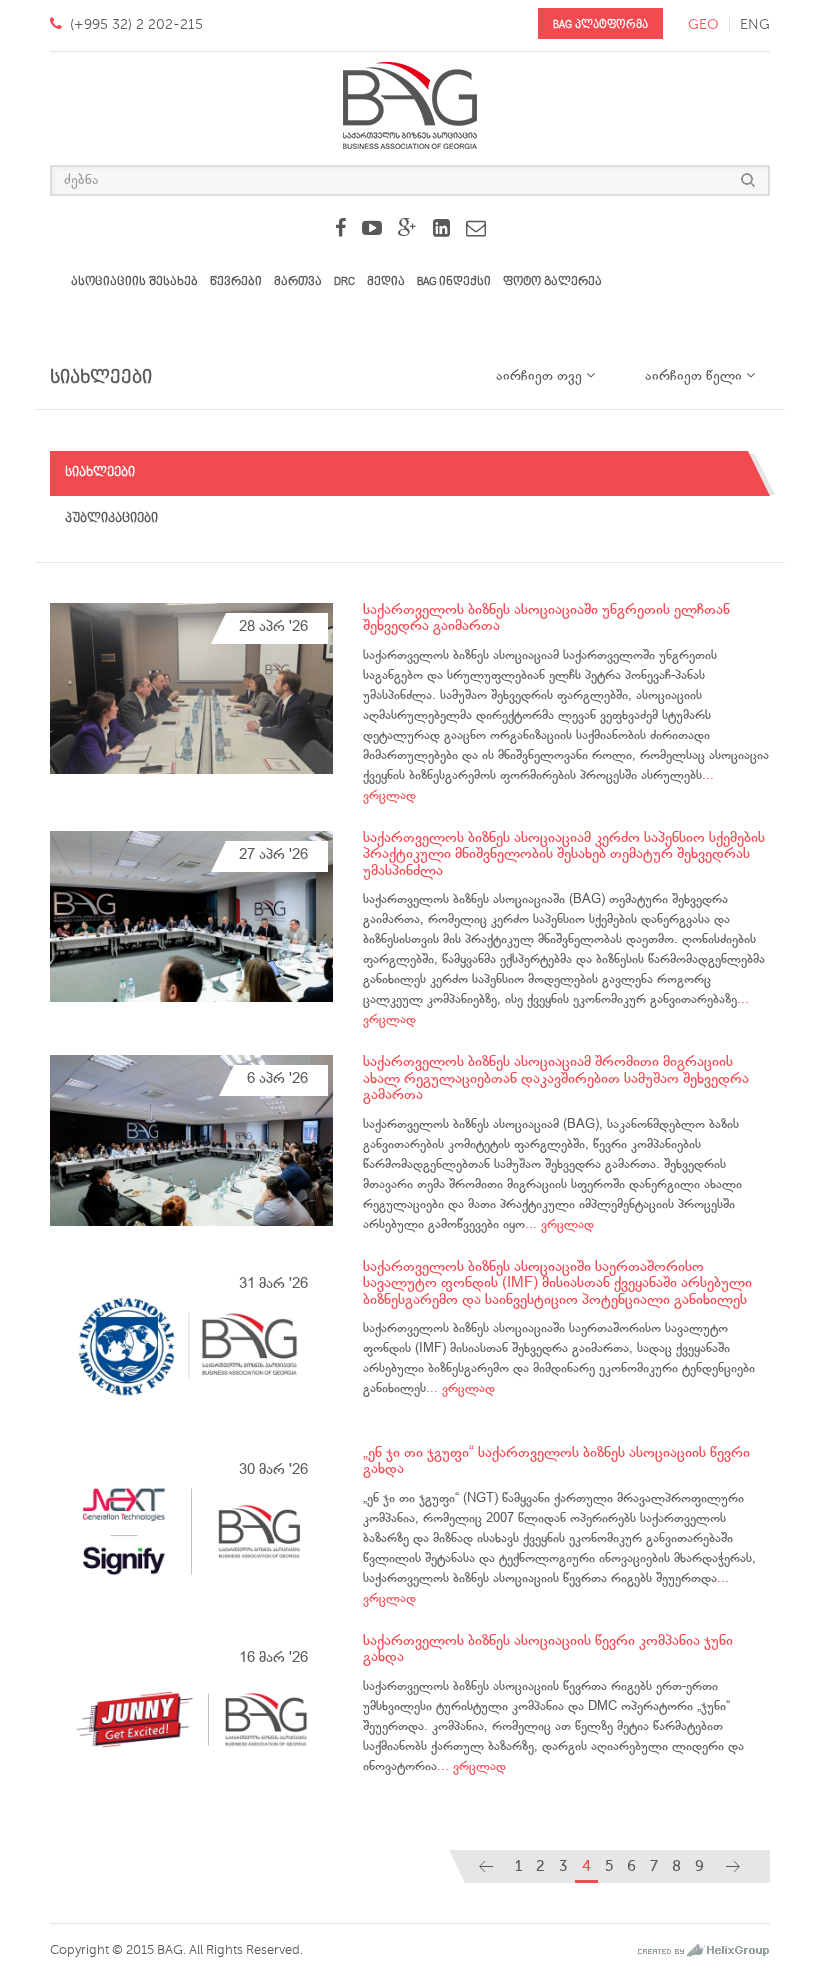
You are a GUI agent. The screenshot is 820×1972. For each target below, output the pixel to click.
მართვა (298, 281)
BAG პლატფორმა (600, 24)
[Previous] (486, 1866)
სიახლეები (100, 472)
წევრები (236, 281)
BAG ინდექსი (454, 281)
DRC (344, 281)
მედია (386, 281)
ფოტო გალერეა (552, 281)
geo (703, 24)
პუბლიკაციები (111, 518)
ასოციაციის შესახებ (134, 281)
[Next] (733, 1866)
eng (755, 24)
